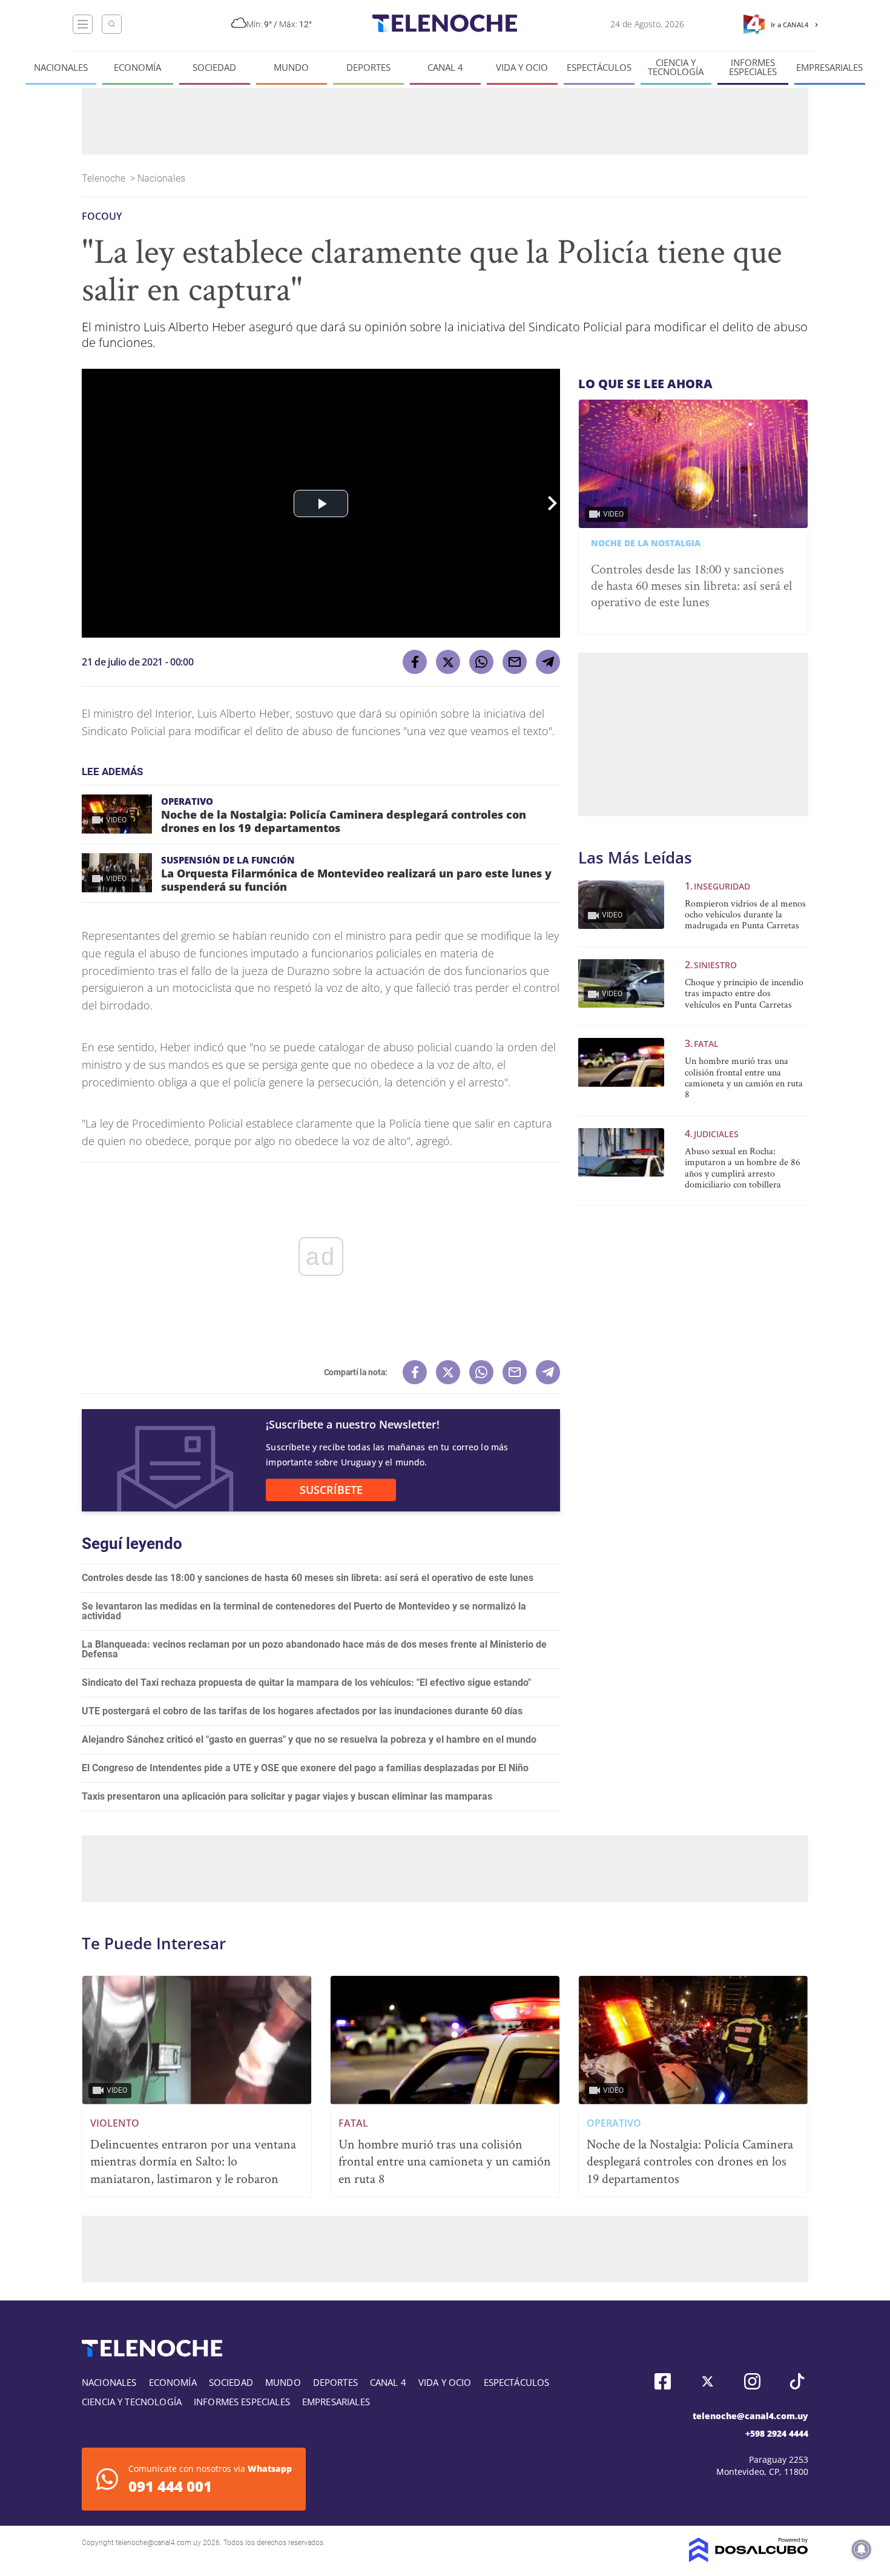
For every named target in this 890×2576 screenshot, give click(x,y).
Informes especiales (753, 67)
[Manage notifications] (862, 2549)
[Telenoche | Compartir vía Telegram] (548, 662)
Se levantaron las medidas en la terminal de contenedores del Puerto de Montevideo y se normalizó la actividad (304, 1611)
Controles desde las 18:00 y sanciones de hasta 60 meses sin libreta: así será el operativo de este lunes (308, 1578)
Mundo (291, 68)
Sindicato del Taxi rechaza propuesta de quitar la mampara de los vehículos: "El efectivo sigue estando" (306, 1683)
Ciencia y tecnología (676, 67)
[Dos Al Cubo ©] (749, 2559)
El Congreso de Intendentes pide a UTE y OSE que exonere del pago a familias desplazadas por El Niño (305, 1768)
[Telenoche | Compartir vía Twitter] (448, 662)
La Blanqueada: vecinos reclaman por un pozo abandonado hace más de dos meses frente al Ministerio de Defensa (314, 1649)
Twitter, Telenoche (707, 2381)
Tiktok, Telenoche (797, 2381)
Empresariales (829, 68)
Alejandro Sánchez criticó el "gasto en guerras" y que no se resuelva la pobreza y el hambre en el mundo (309, 1739)
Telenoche (105, 178)
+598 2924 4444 (777, 2433)
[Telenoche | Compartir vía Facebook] (415, 662)
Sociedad (214, 68)
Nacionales (61, 68)
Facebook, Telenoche (663, 2381)
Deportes (368, 68)
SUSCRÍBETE (331, 1490)
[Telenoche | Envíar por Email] (515, 662)
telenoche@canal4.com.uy (750, 2416)
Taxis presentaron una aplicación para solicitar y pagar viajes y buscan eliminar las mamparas (287, 1796)
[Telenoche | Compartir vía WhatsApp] (481, 662)
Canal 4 (445, 68)
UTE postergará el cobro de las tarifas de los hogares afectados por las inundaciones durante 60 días (302, 1711)
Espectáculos (599, 68)
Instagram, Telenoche (752, 2381)
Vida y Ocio (522, 68)
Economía (137, 68)
